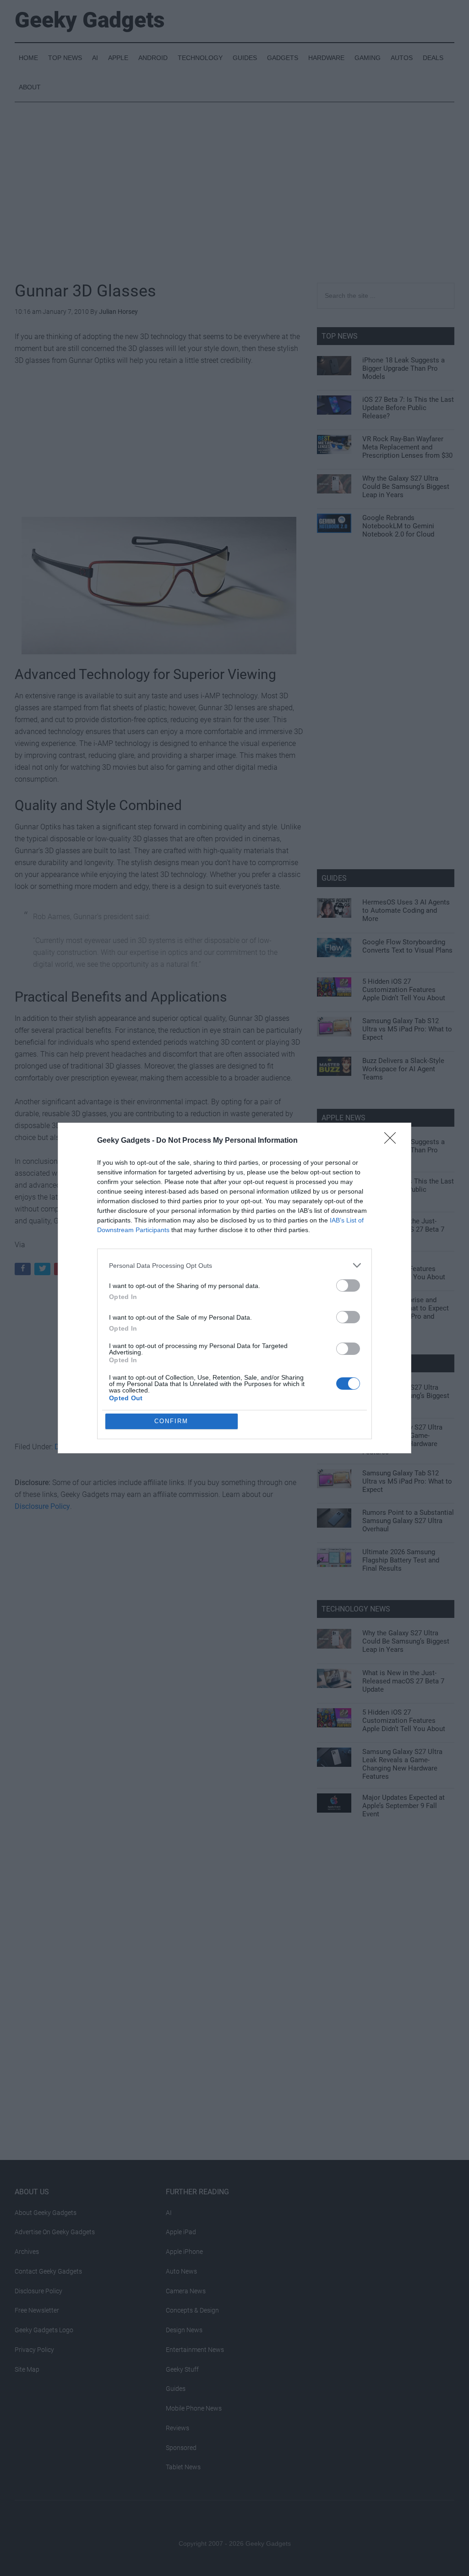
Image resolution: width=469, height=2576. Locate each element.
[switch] (348, 1285)
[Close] (393, 1141)
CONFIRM (171, 1421)
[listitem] (234, 1265)
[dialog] (234, 1288)
